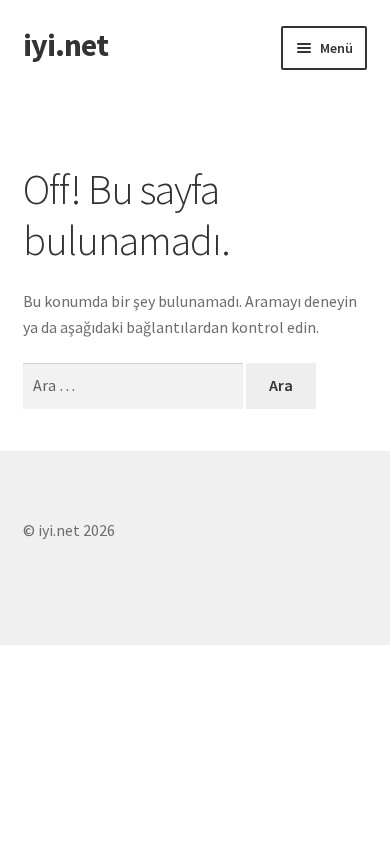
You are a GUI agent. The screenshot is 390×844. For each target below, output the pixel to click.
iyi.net (65, 45)
